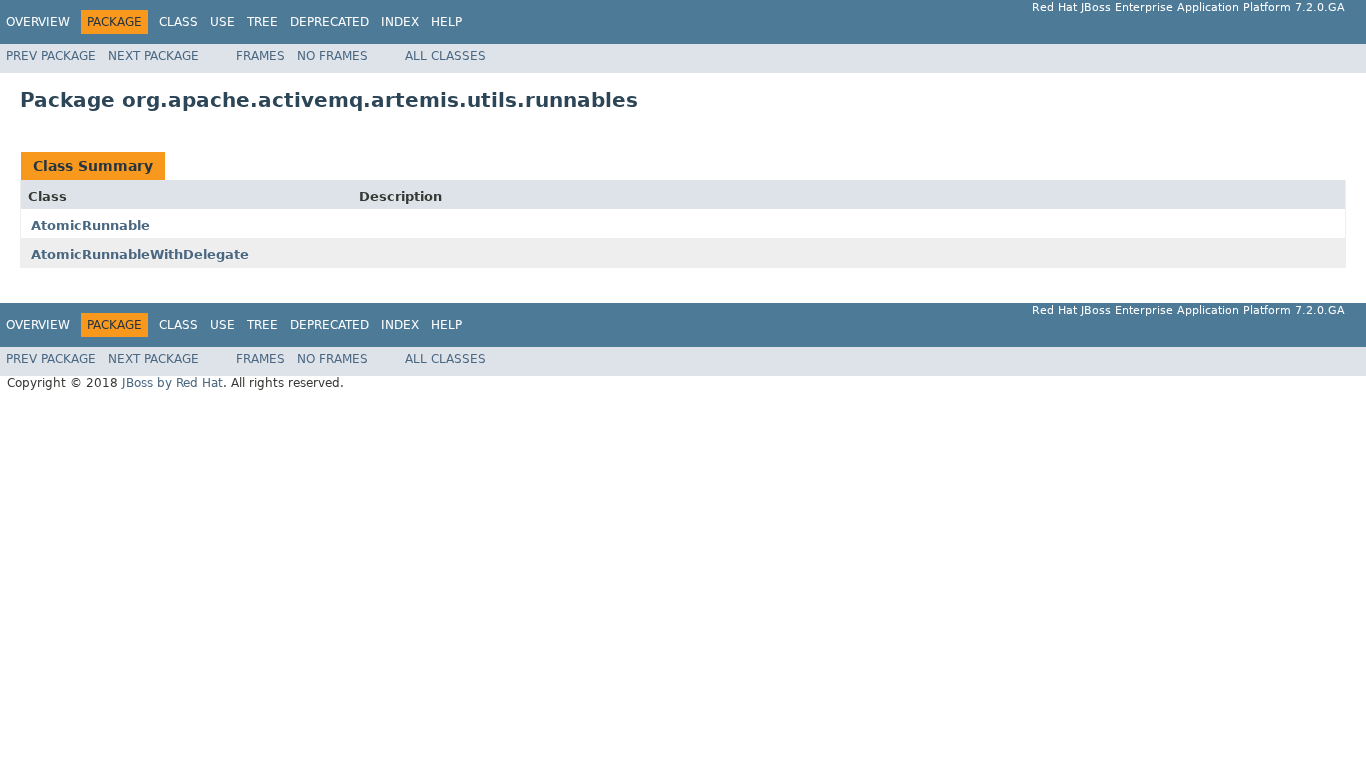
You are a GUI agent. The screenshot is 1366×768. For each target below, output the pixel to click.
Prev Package (51, 56)
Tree (262, 22)
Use (222, 22)
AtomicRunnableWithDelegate (140, 254)
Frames (260, 56)
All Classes (445, 56)
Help (446, 22)
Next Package (153, 56)
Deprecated (329, 22)
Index (400, 22)
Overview (38, 22)
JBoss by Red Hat (172, 383)
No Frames (332, 56)
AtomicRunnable (90, 225)
